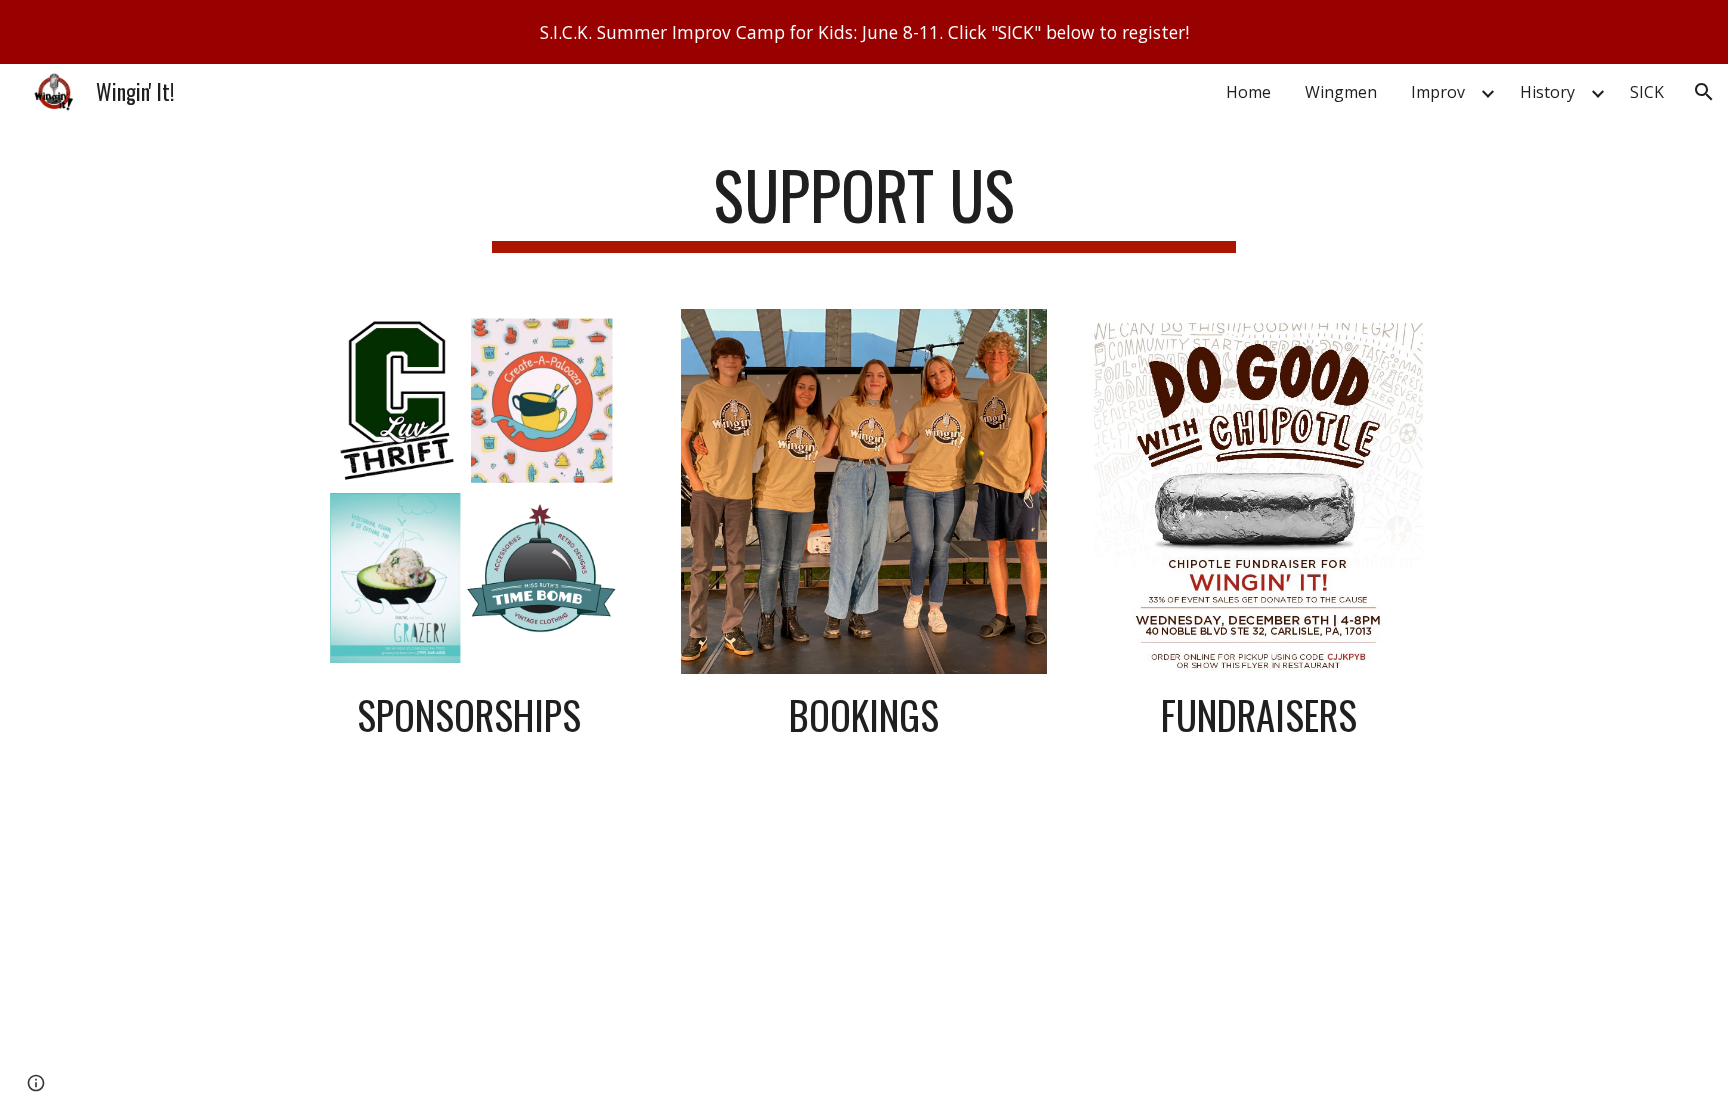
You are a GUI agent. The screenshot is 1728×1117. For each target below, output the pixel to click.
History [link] (1547, 92)
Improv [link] (1438, 92)
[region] (864, 32)
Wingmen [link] (1341, 92)
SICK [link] (1647, 92)
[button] (1704, 92)
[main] (864, 204)
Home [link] (1248, 92)
